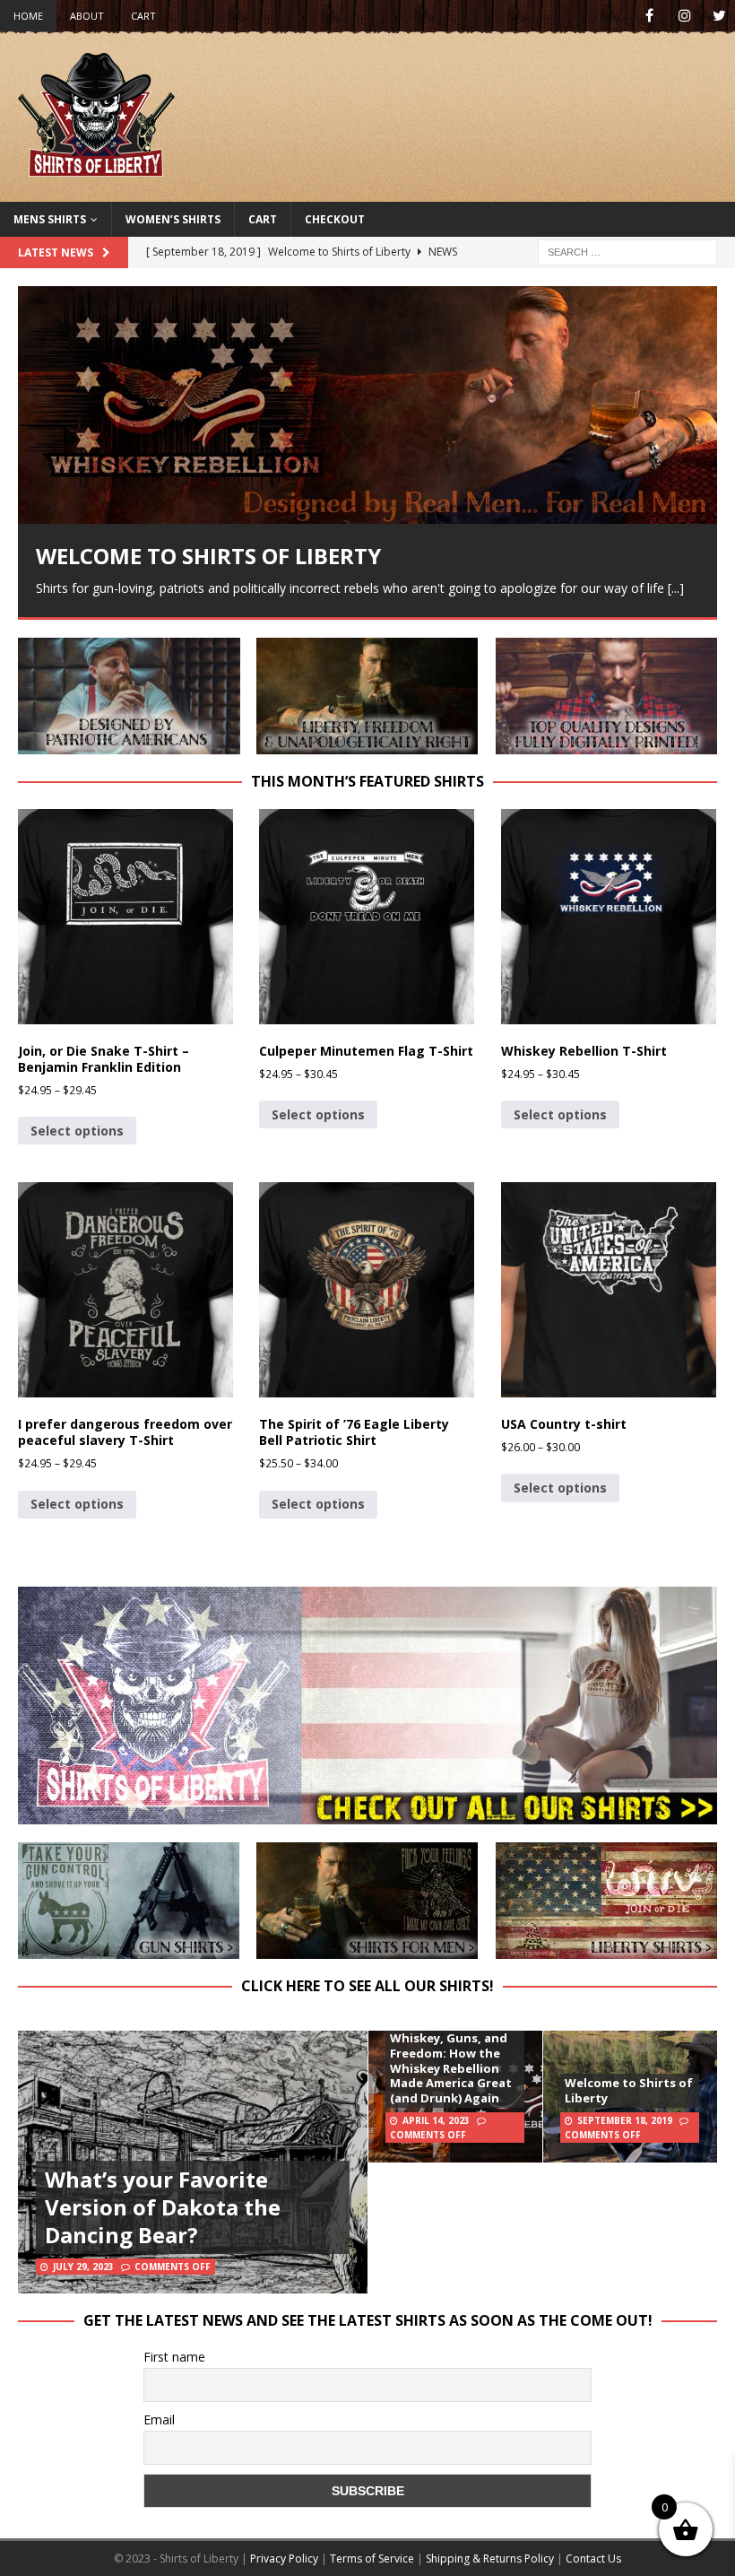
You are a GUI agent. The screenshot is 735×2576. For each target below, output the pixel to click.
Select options (77, 1131)
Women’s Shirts (173, 219)
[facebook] (649, 16)
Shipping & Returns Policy (490, 2559)
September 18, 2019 (625, 2120)
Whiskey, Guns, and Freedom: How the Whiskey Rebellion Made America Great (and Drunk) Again (451, 2068)
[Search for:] (627, 251)
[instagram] (684, 16)
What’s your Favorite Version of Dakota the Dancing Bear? (163, 2207)
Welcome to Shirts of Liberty (629, 2090)
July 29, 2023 (83, 2267)
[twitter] (719, 16)
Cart (143, 16)
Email (159, 2419)
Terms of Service (372, 2559)
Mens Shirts (50, 219)
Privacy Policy (284, 2559)
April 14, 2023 (436, 2120)
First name (174, 2357)
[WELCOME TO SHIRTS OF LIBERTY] (367, 405)
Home (28, 16)
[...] (676, 588)
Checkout (335, 219)
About (87, 16)
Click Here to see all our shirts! (367, 1986)
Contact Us (593, 2559)
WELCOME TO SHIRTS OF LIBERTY (208, 556)
